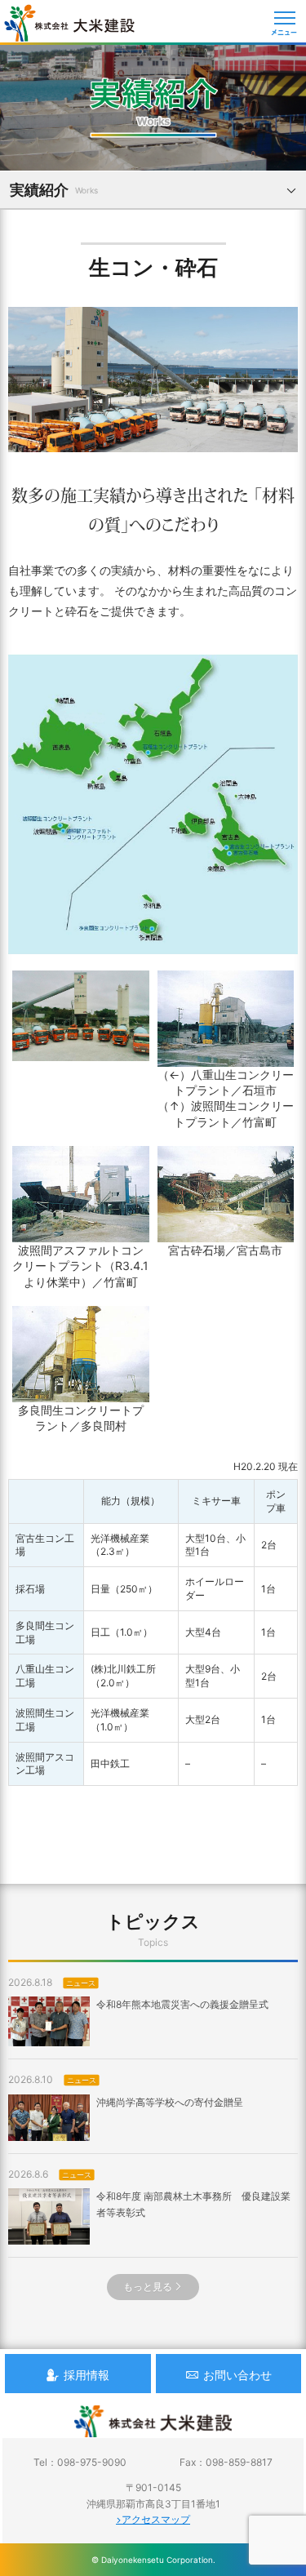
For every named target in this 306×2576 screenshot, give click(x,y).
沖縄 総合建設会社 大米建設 (69, 23)
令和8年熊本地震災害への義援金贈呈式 (182, 2004)
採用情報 (86, 2375)
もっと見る (148, 2287)
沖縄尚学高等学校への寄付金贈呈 (170, 2102)
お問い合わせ (237, 2375)
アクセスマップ (156, 2519)
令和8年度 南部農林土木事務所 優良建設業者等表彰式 (193, 2204)
